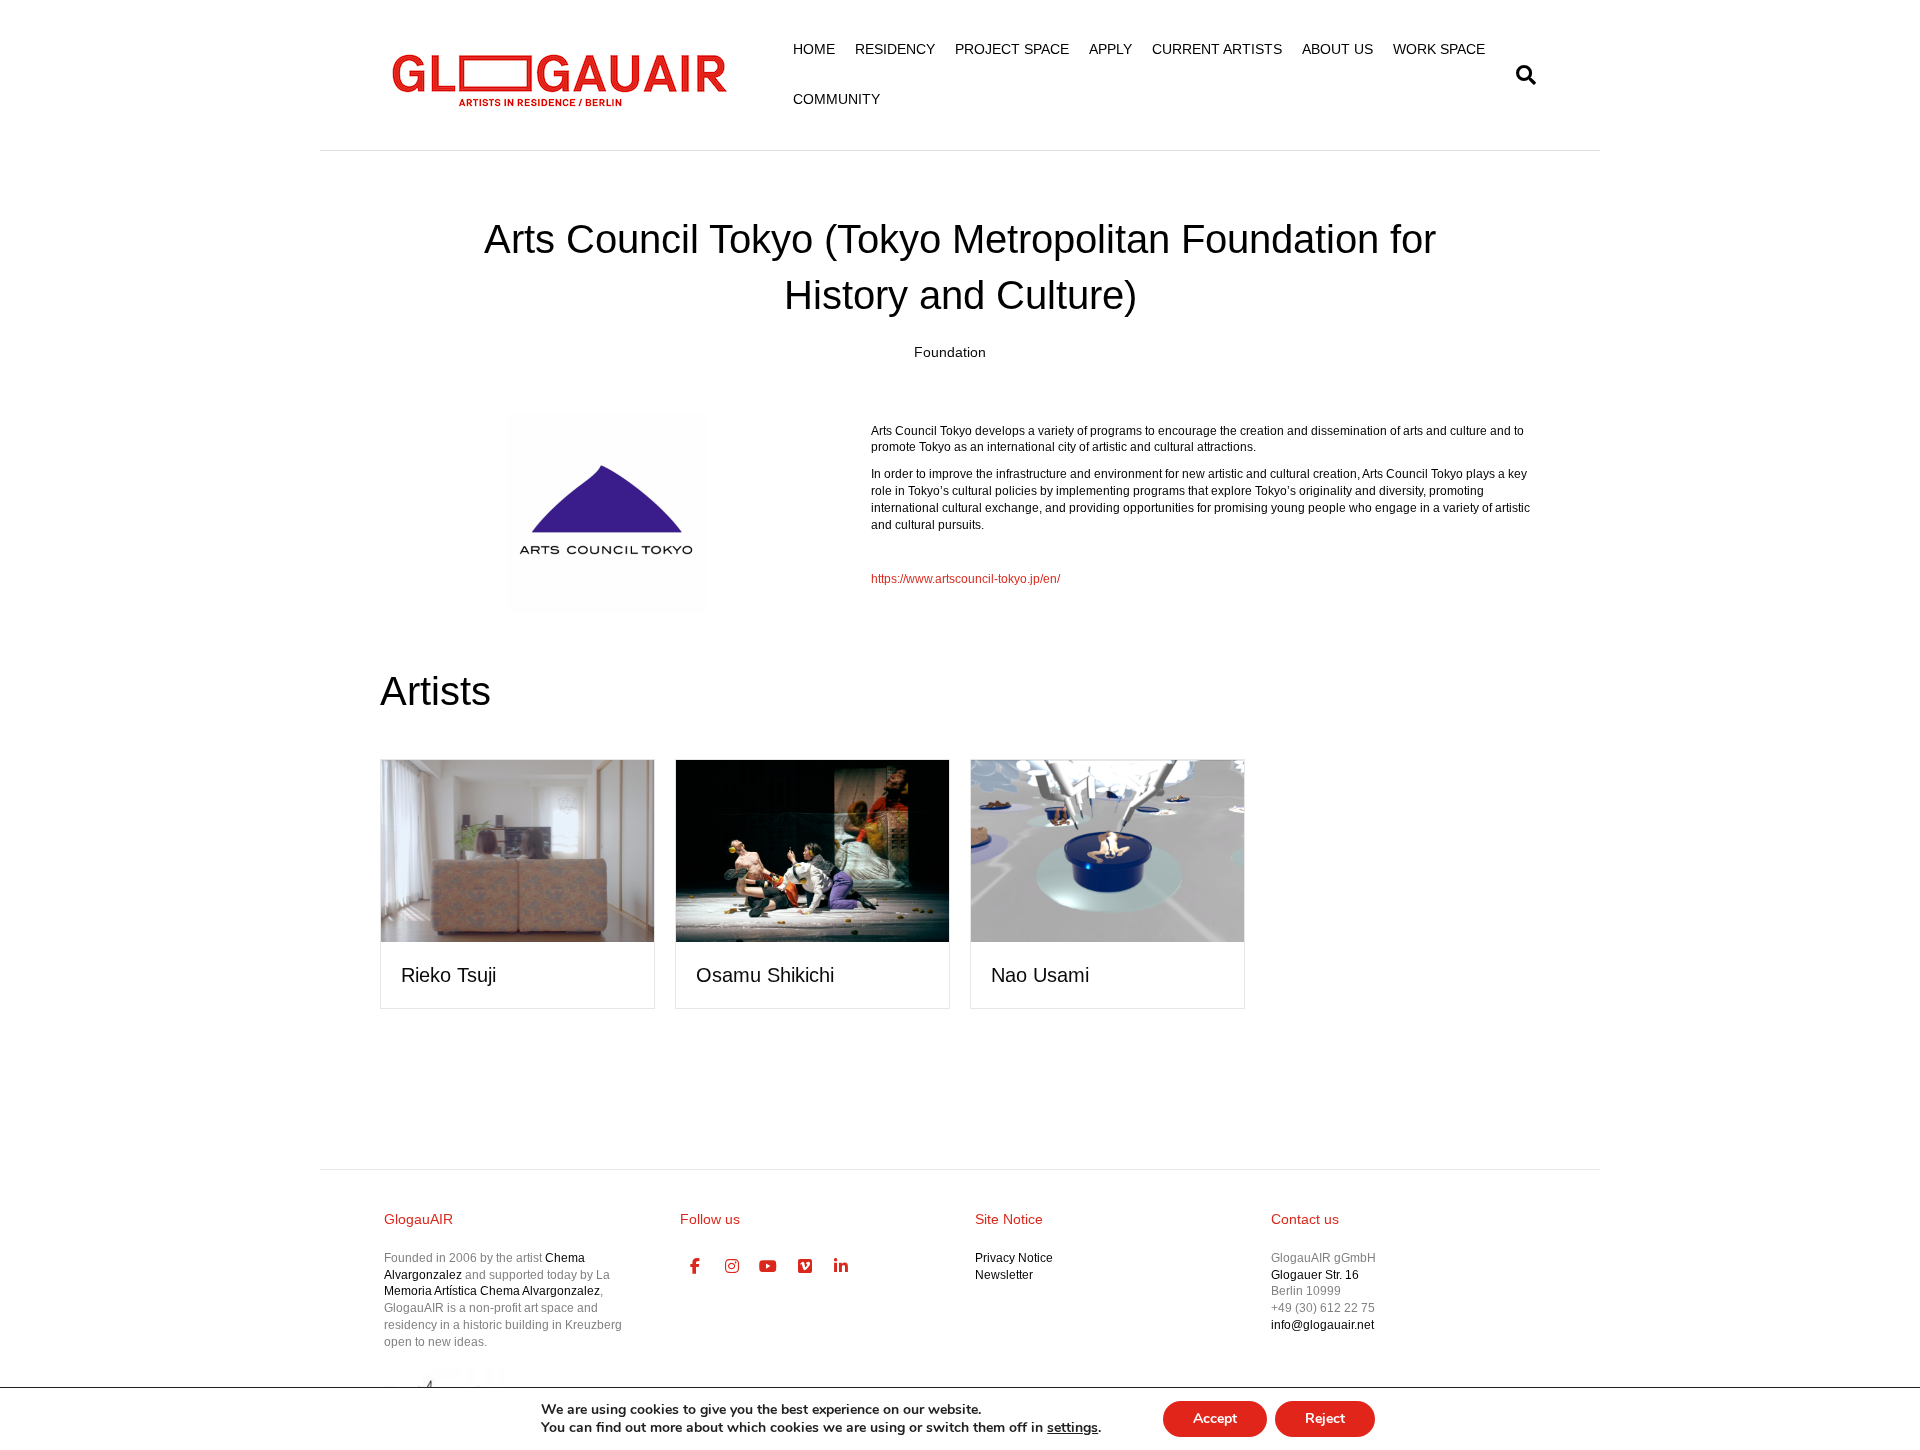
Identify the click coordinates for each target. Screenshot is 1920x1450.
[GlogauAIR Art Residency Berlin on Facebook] (696, 1267)
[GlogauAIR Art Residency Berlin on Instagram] (732, 1267)
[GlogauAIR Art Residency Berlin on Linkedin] (842, 1267)
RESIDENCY (895, 49)
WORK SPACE (1439, 49)
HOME (814, 49)
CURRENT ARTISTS (1217, 49)
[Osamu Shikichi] (812, 850)
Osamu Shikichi (765, 975)
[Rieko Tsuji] (517, 850)
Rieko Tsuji (448, 975)
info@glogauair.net (1322, 1325)
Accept (1215, 1418)
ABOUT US (1337, 49)
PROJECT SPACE (1012, 49)
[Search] (1521, 75)
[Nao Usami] (1107, 850)
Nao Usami (1040, 975)
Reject (1325, 1418)
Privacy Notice (1014, 1258)
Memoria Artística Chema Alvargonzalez (492, 1291)
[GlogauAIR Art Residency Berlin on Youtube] (769, 1267)
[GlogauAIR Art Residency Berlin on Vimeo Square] (805, 1267)
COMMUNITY (836, 99)
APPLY (1110, 49)
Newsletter (1004, 1275)
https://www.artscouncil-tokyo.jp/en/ (965, 579)
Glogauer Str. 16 (1315, 1275)
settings (1072, 1428)
